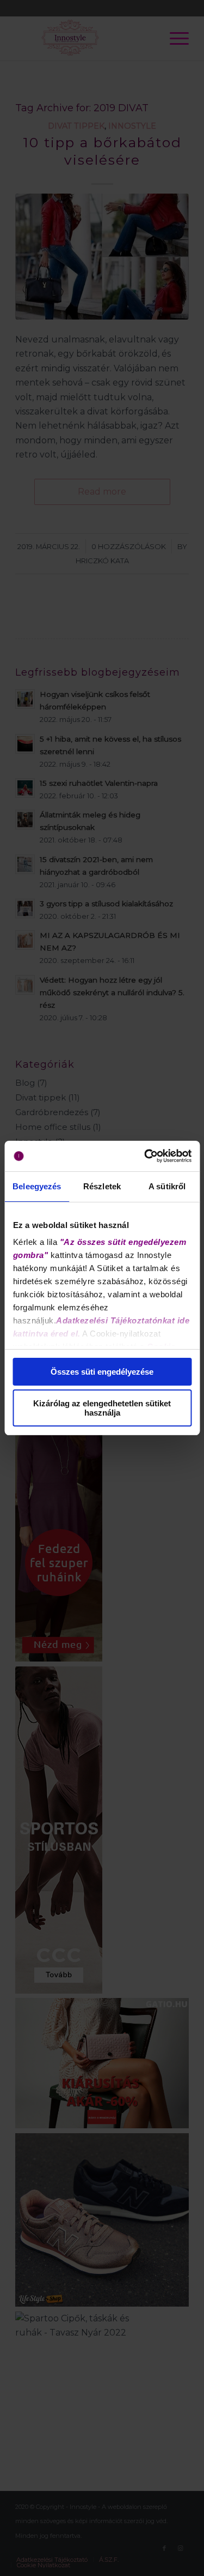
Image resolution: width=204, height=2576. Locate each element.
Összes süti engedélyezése (102, 1372)
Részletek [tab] (102, 1186)
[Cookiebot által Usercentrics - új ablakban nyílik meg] (145, 1156)
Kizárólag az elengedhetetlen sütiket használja (102, 1408)
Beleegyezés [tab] (37, 1186)
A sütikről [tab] (167, 1186)
